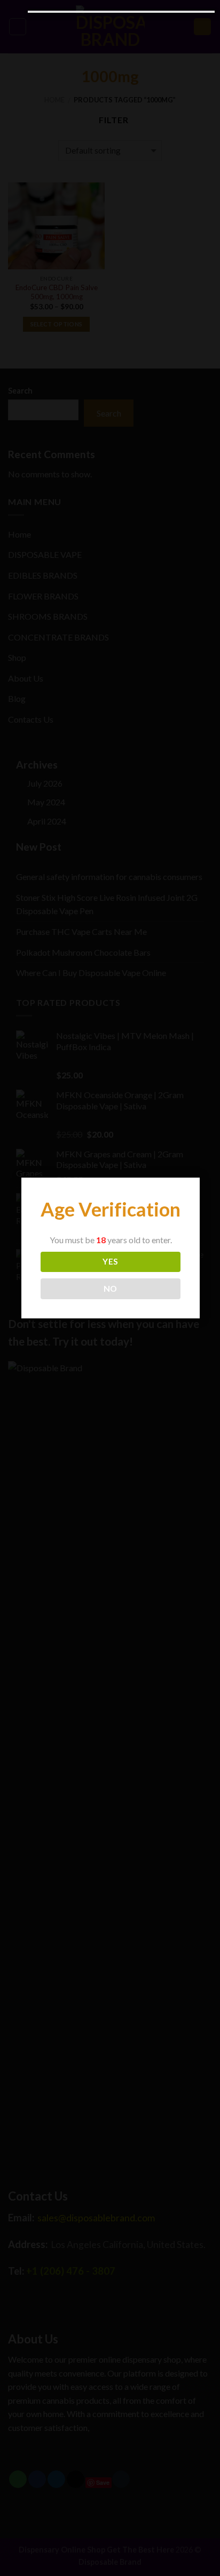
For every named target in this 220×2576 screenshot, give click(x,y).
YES (110, 1261)
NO (111, 1289)
